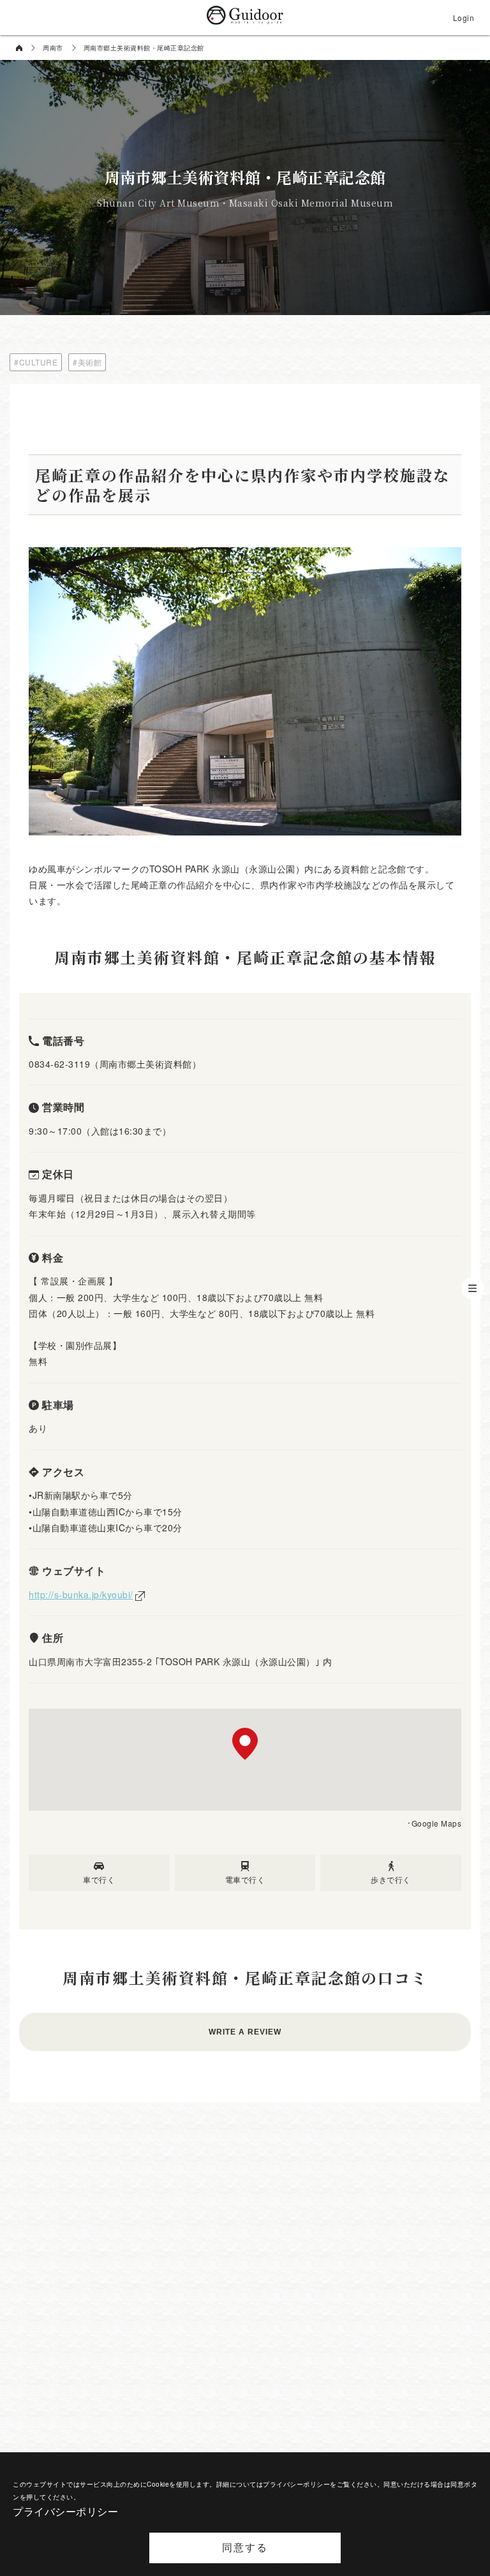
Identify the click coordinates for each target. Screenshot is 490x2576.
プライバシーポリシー (65, 2511)
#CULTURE (36, 362)
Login (464, 18)
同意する (245, 2548)
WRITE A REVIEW (245, 2032)
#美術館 (87, 362)
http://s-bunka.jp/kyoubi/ (81, 1594)
